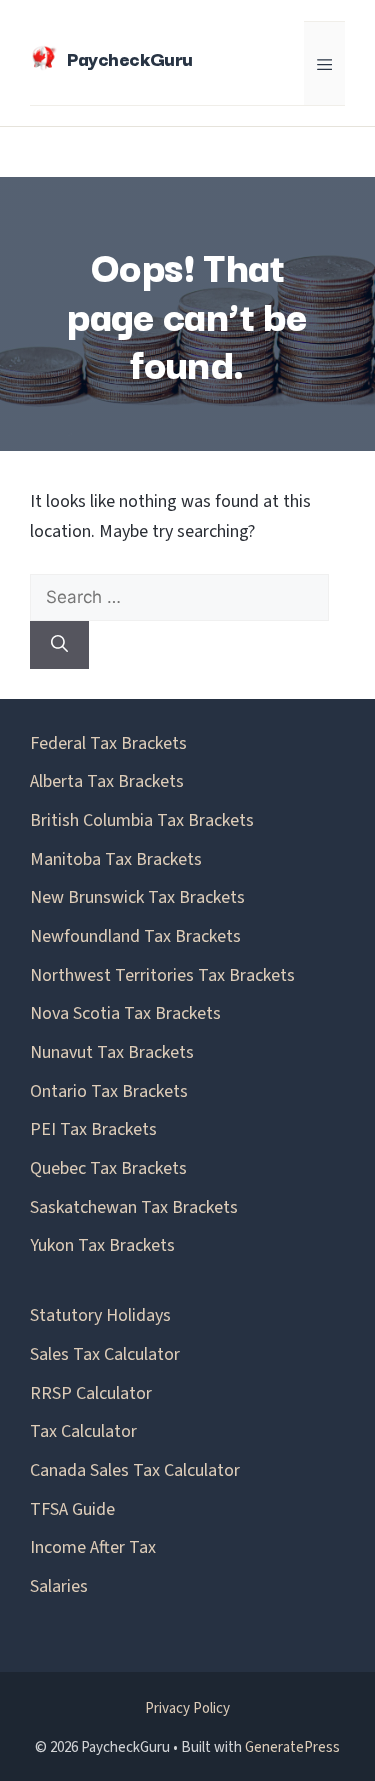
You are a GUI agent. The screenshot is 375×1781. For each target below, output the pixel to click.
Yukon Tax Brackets (102, 1245)
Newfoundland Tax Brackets (135, 936)
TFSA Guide (72, 1509)
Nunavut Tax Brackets (112, 1052)
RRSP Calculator (91, 1393)
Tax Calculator (83, 1431)
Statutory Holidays (100, 1315)
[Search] (59, 645)
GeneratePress (292, 1747)
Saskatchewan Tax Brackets (134, 1207)
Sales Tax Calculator (105, 1354)
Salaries (59, 1586)
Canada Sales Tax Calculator (135, 1470)
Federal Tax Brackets (108, 743)
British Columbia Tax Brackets (142, 820)
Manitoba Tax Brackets (116, 859)
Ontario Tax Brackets (109, 1091)
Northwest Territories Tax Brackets (162, 975)
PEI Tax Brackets (93, 1129)
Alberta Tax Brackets (107, 781)
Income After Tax (93, 1547)
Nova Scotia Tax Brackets (125, 1013)
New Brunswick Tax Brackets (137, 897)
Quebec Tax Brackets (108, 1168)
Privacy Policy (187, 1708)
